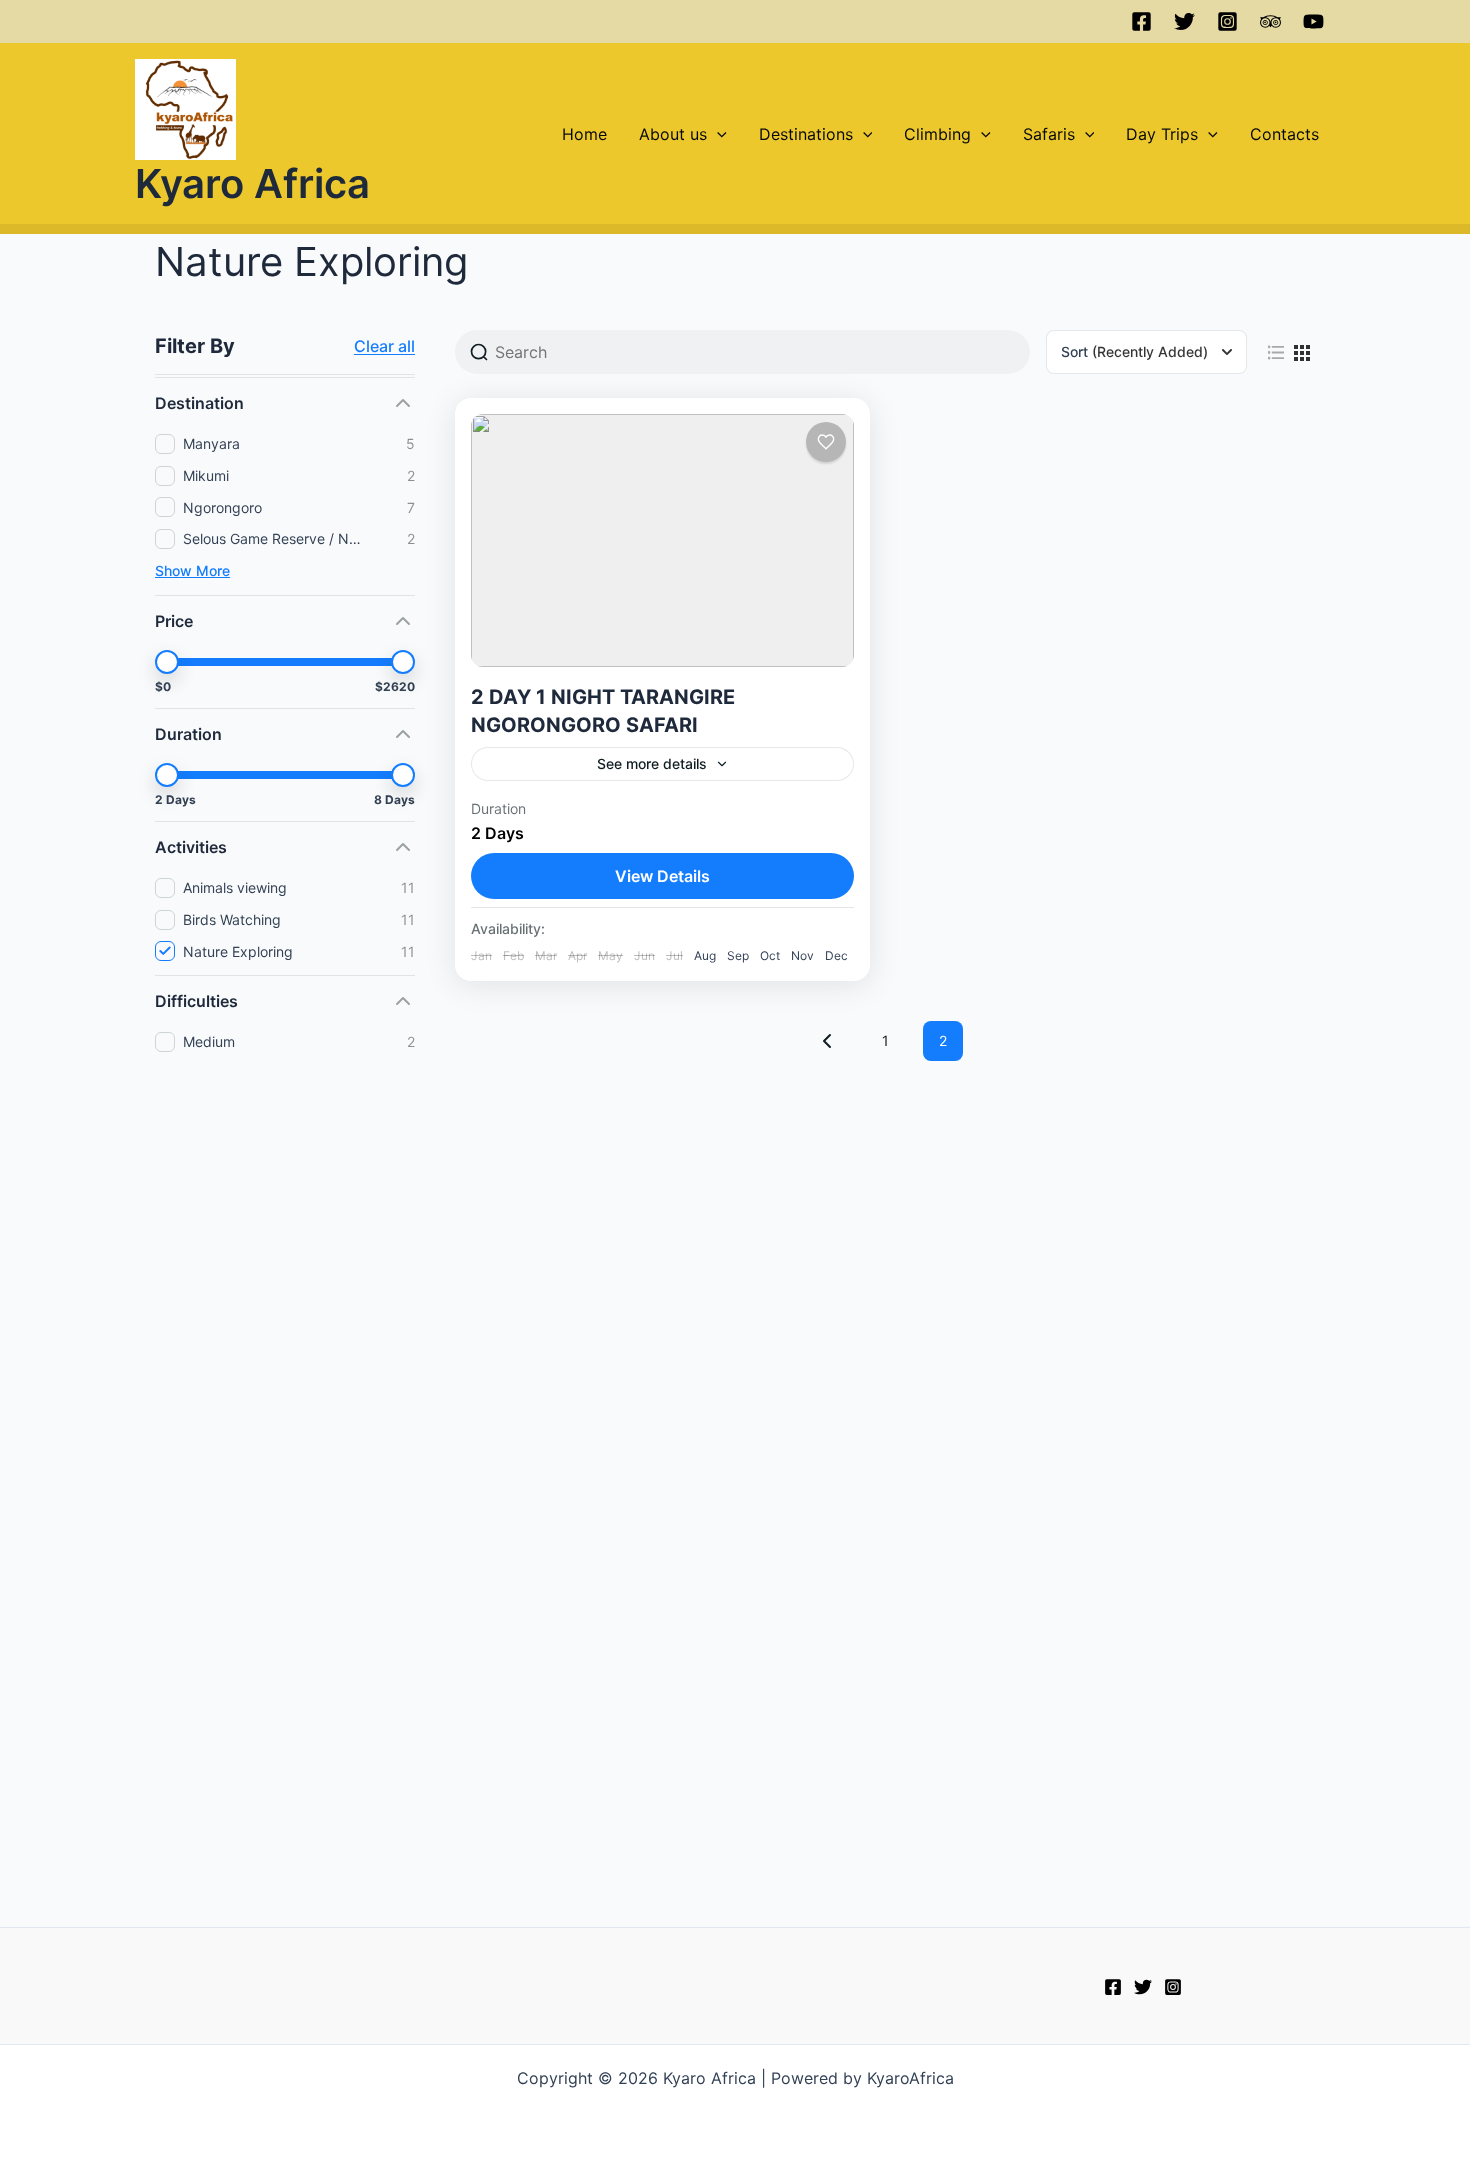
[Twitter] (1184, 21)
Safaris (1049, 134)
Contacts (1284, 134)
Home (584, 134)
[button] (717, 134)
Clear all (384, 346)
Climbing (937, 134)
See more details (652, 763)
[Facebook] (1141, 21)
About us (673, 134)
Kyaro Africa (252, 183)
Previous (827, 1041)
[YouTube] (1313, 21)
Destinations (806, 134)
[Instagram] (1227, 21)
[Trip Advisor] (1270, 21)
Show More (192, 570)
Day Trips (1162, 134)
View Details (662, 876)
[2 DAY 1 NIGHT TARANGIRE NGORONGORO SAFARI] (662, 540)
